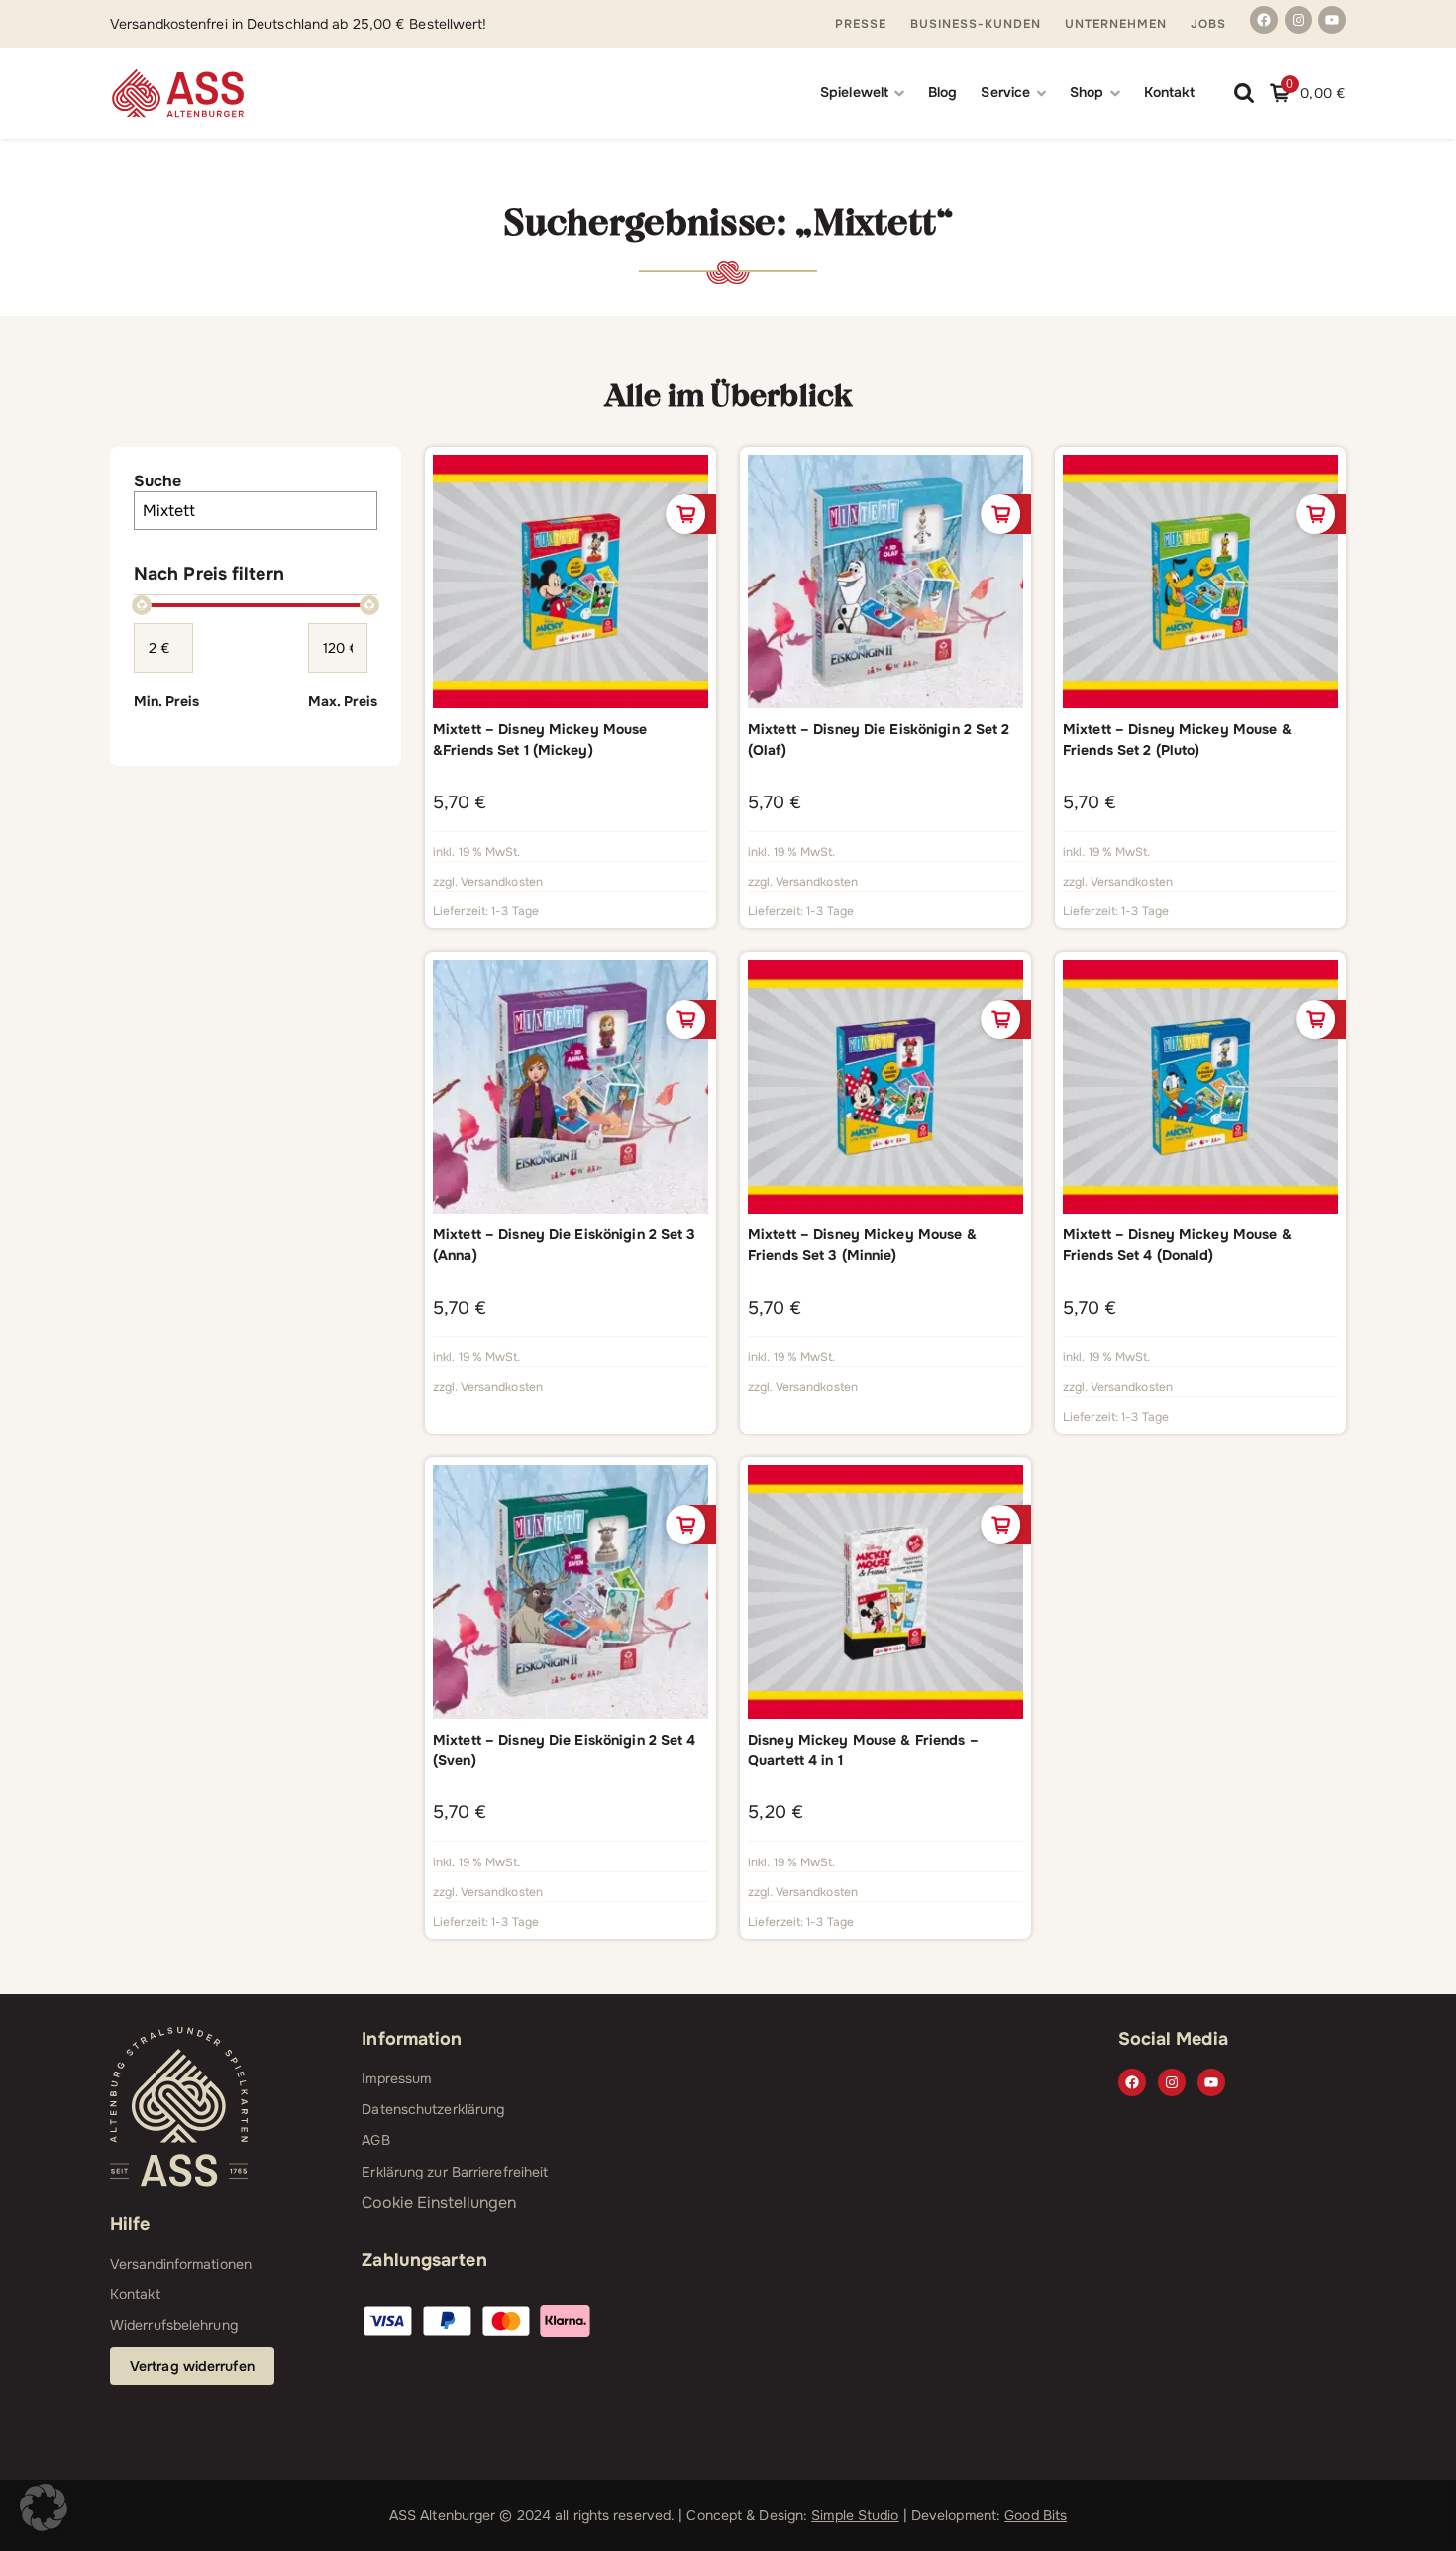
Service (1005, 92)
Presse (861, 24)
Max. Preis (343, 701)
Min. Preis (166, 701)
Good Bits (1036, 2515)
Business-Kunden (976, 24)
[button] (44, 2507)
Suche (157, 481)
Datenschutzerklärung (433, 2109)
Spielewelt (854, 92)
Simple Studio (855, 2515)
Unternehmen (1116, 24)
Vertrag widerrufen (192, 2366)
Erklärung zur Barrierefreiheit (455, 2172)
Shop (1087, 92)
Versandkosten (502, 882)
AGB (375, 2140)
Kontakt (1170, 92)
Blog (942, 92)
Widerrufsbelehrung (174, 2325)
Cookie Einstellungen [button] (439, 2203)
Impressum (396, 2078)
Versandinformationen (181, 2264)
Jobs (1208, 24)
